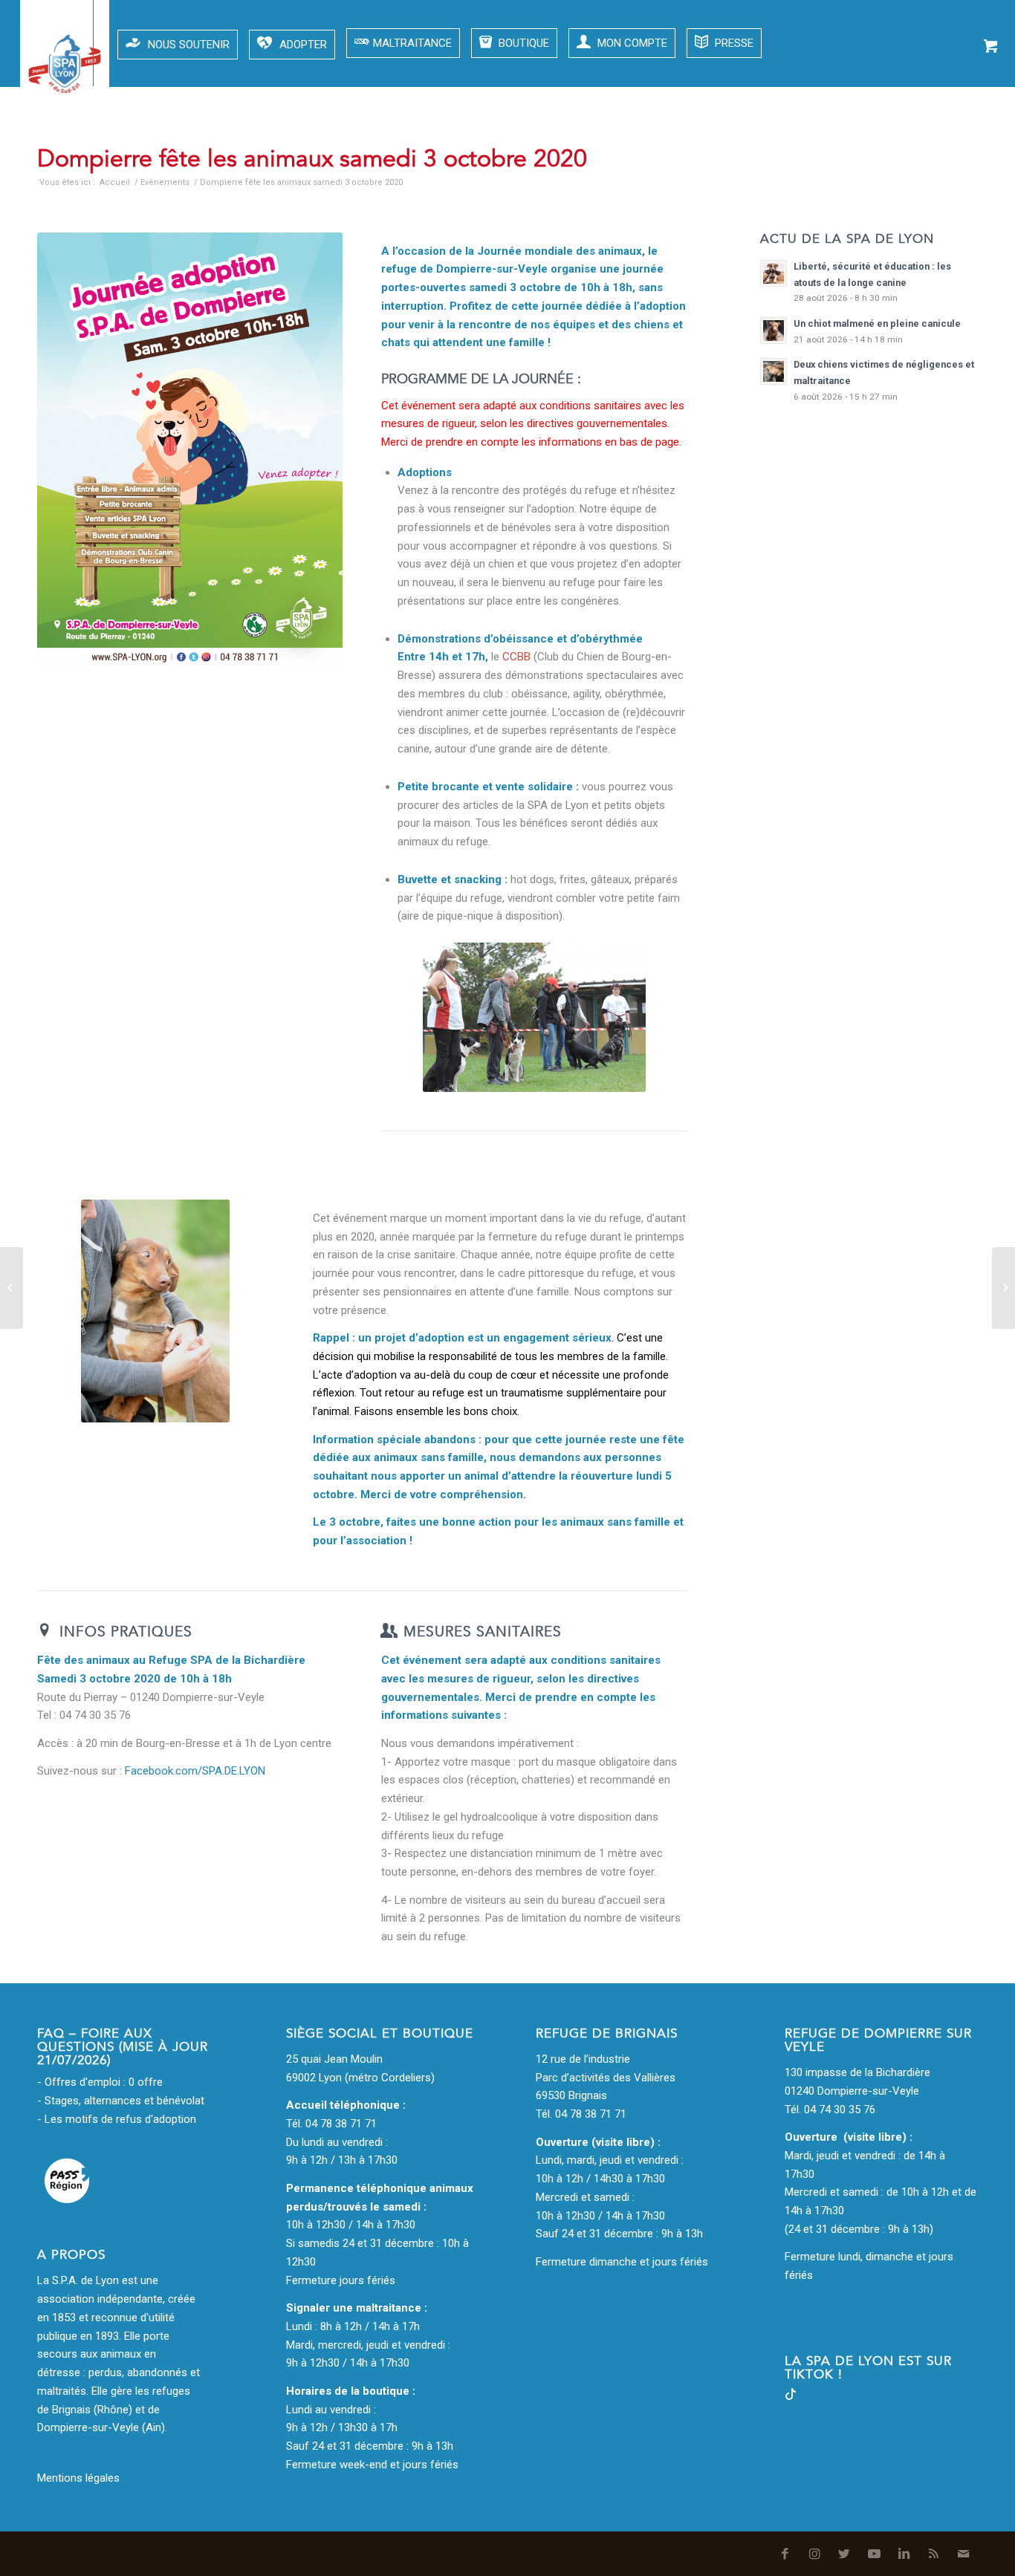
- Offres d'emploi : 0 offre (100, 2082)
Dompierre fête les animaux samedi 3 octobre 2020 (312, 159)
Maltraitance (412, 43)
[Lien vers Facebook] (779, 149)
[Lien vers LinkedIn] (898, 149)
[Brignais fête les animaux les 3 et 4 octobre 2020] (12, 1288)
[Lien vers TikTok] (791, 2396)
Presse (733, 43)
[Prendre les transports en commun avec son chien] (1003, 1288)
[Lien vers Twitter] (839, 149)
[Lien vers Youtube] (869, 149)
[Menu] (38, 43)
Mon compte (631, 43)
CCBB (516, 657)
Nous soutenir (189, 45)
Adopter (303, 45)
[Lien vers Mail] (958, 149)
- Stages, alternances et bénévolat (121, 2101)
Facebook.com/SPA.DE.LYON (195, 1771)
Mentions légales (78, 2478)
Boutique (522, 43)
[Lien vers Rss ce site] (928, 149)
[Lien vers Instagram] (809, 149)
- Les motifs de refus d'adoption (117, 2119)
